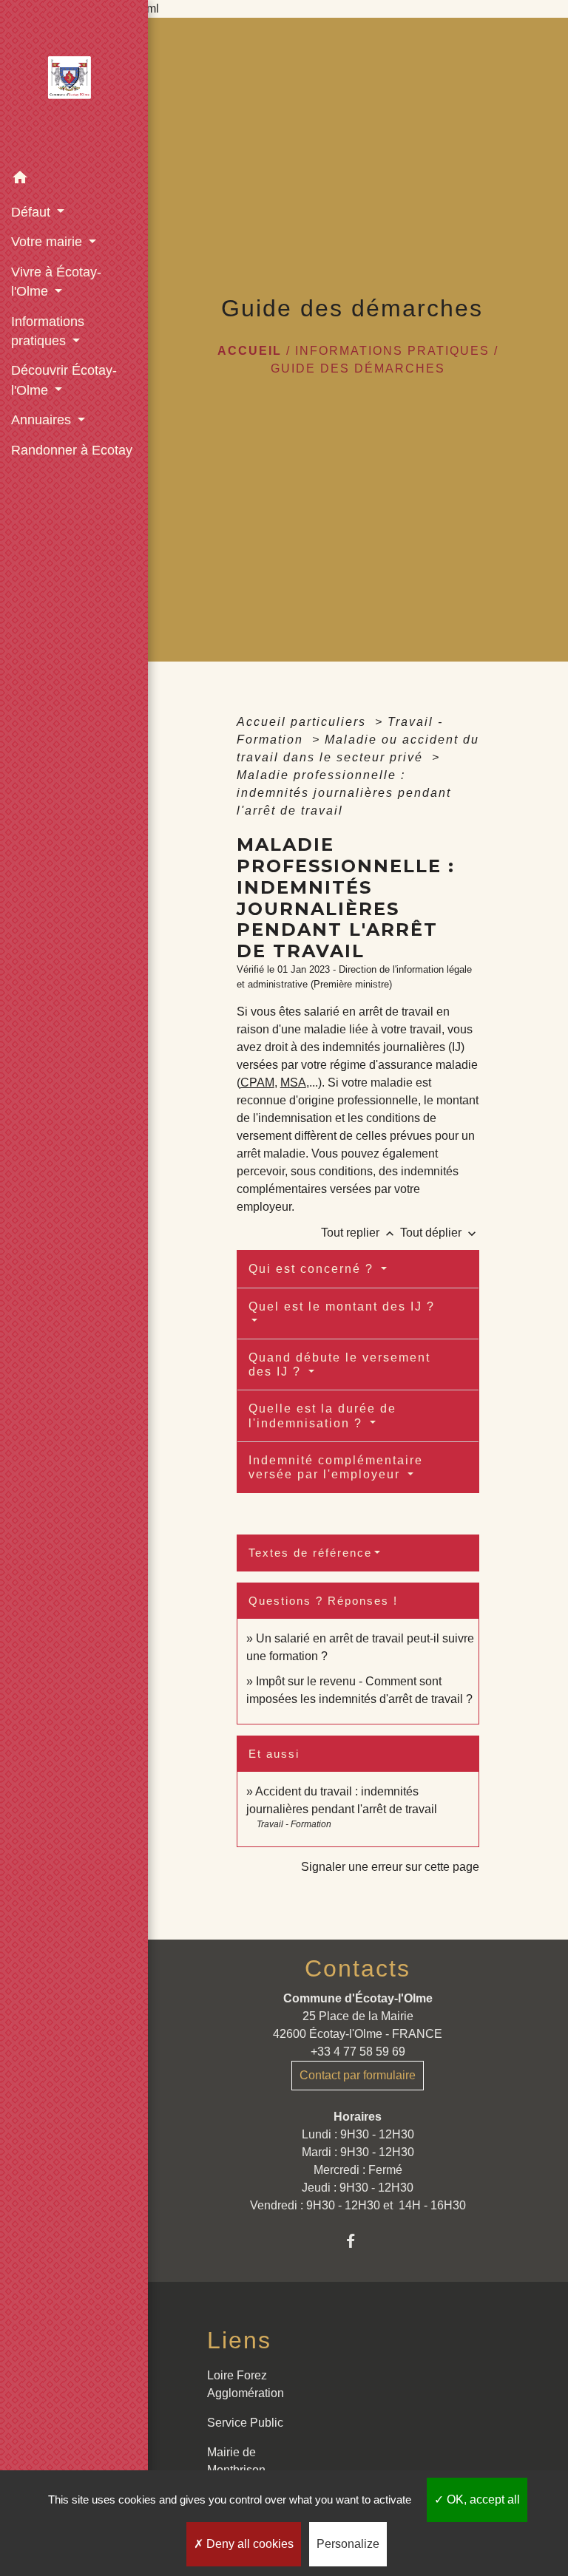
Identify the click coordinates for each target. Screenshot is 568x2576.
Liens (239, 2340)
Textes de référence (310, 1553)
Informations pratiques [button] (48, 331)
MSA (293, 1083)
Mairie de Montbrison (236, 2461)
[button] (74, 180)
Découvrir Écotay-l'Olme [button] (64, 380)
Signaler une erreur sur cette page (390, 1867)
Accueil (250, 351)
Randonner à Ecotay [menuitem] (72, 450)
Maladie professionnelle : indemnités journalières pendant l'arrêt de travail (344, 793)
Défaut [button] (33, 212)
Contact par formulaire (358, 2075)
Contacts (358, 1968)
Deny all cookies (248, 2544)
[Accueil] (74, 82)
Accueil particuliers (304, 722)
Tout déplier (440, 1233)
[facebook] (358, 2241)
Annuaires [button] (43, 420)
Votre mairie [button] (48, 242)
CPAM (257, 1083)
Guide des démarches (358, 368)
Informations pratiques (392, 351)
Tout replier (359, 1233)
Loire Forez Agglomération (246, 2384)
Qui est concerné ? (313, 1269)
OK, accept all (482, 2499)
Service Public (245, 2423)
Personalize (348, 2544)
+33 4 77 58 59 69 (358, 2052)
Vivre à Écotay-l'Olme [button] (56, 282)
